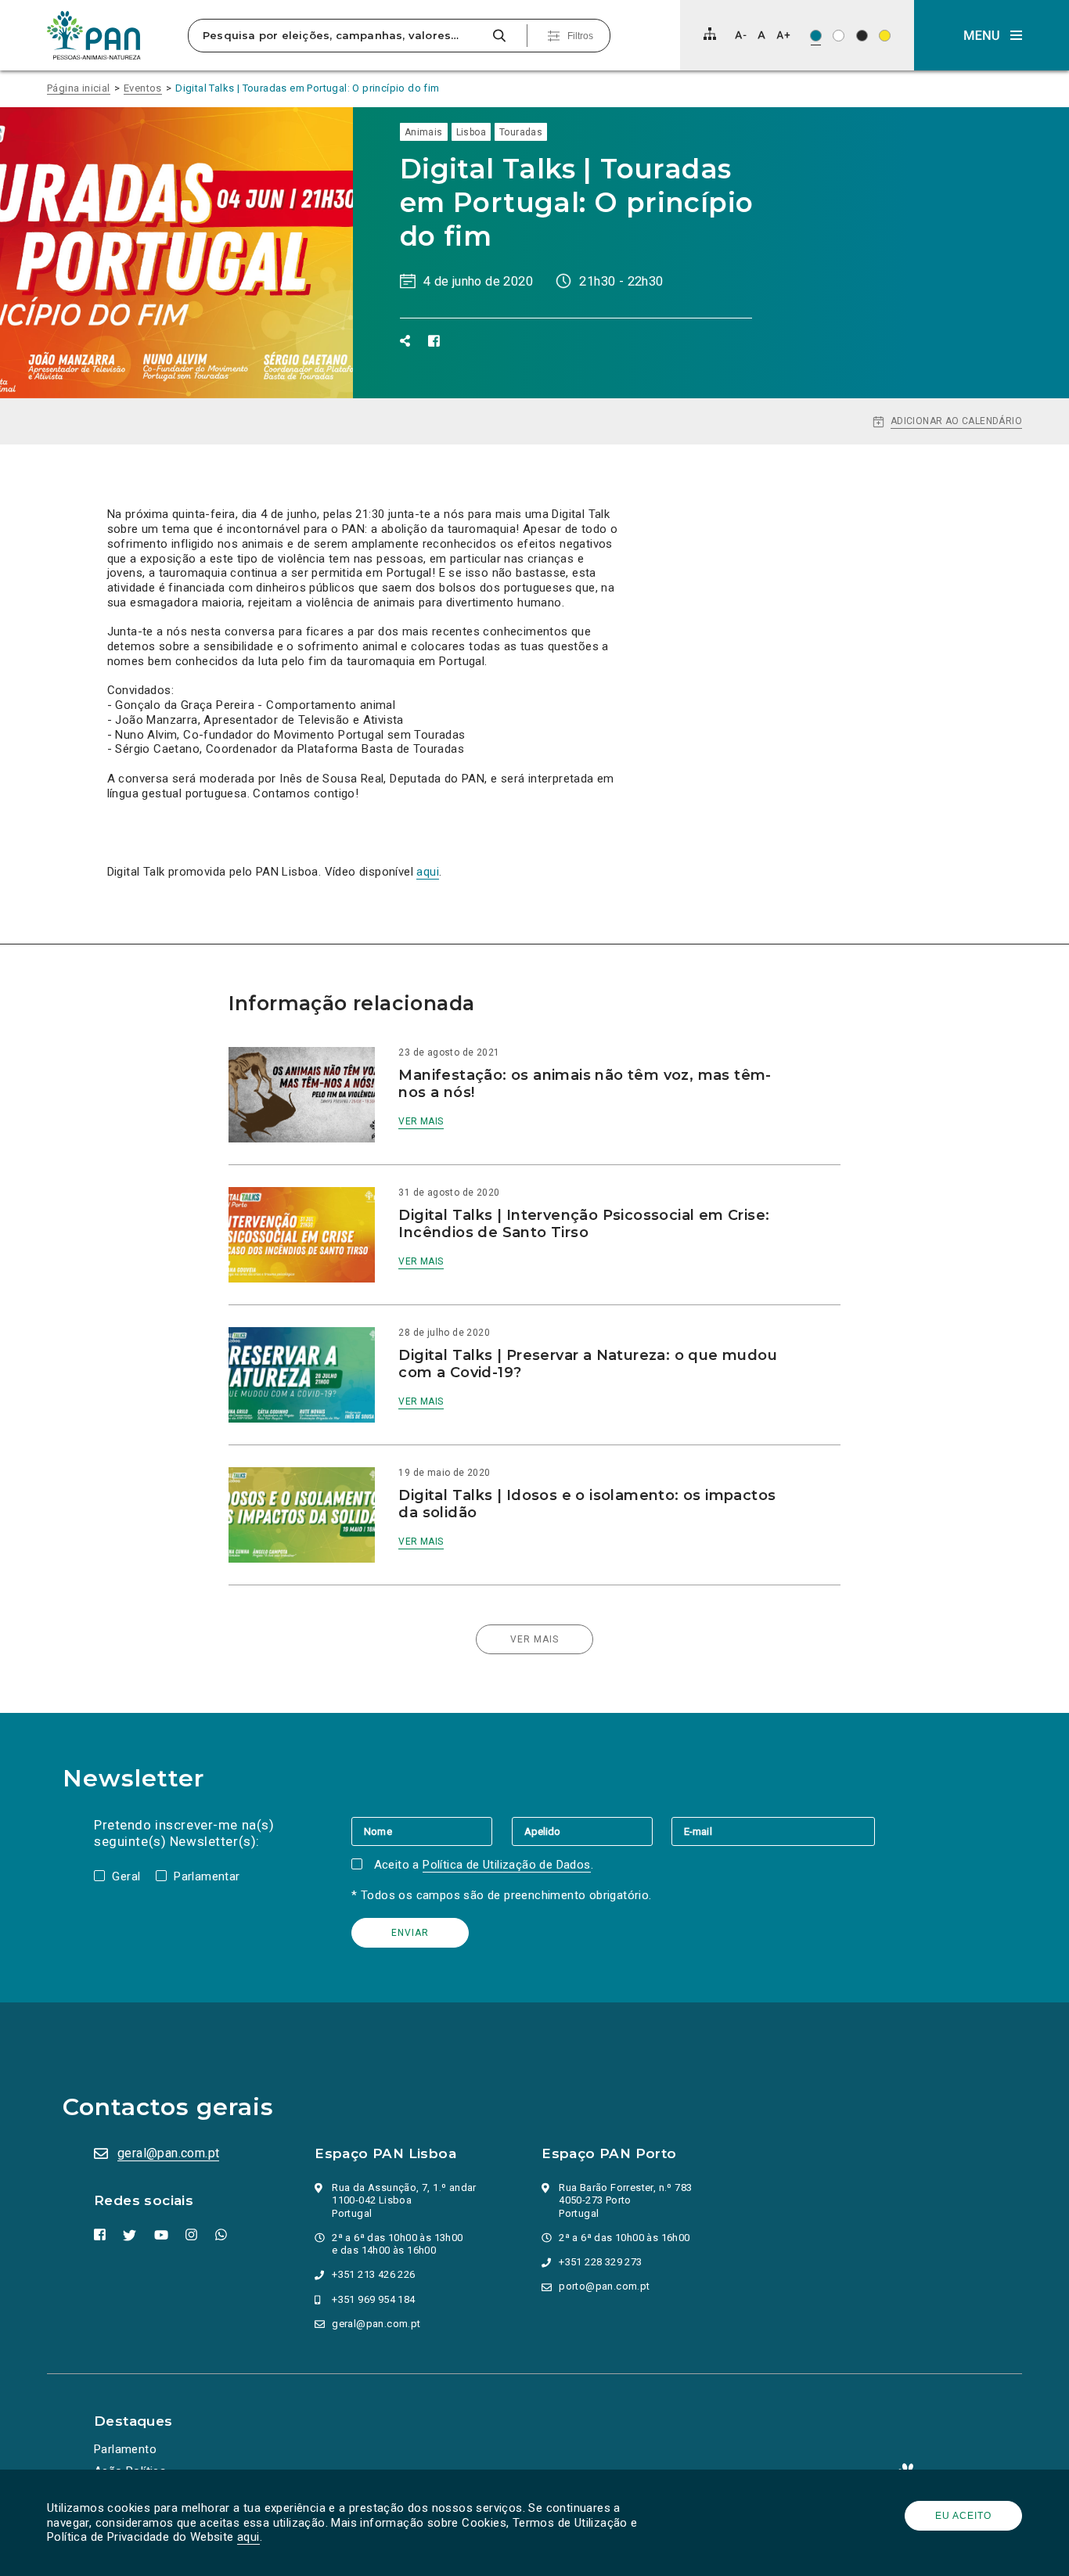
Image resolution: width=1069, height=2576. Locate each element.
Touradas (521, 132)
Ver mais (421, 1121)
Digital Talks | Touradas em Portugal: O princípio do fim (307, 88)
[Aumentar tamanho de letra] (783, 35)
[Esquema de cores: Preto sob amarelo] (885, 36)
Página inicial (79, 88)
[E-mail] (773, 1831)
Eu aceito (963, 2516)
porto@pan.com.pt (604, 2286)
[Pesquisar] (499, 36)
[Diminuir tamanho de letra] (741, 35)
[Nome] (431, 1831)
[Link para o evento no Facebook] (434, 341)
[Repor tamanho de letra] (761, 35)
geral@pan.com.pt (168, 2153)
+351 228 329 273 (600, 2262)
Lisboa (471, 132)
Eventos (143, 88)
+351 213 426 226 (373, 2274)
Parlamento (125, 2449)
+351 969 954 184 (373, 2299)
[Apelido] (592, 1831)
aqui (248, 2537)
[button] (992, 35)
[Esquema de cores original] (816, 36)
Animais (424, 132)
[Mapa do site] (710, 34)
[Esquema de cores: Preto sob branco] (839, 36)
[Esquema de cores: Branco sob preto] (862, 36)
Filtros (580, 36)
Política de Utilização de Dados (506, 1865)
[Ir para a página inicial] (94, 35)
